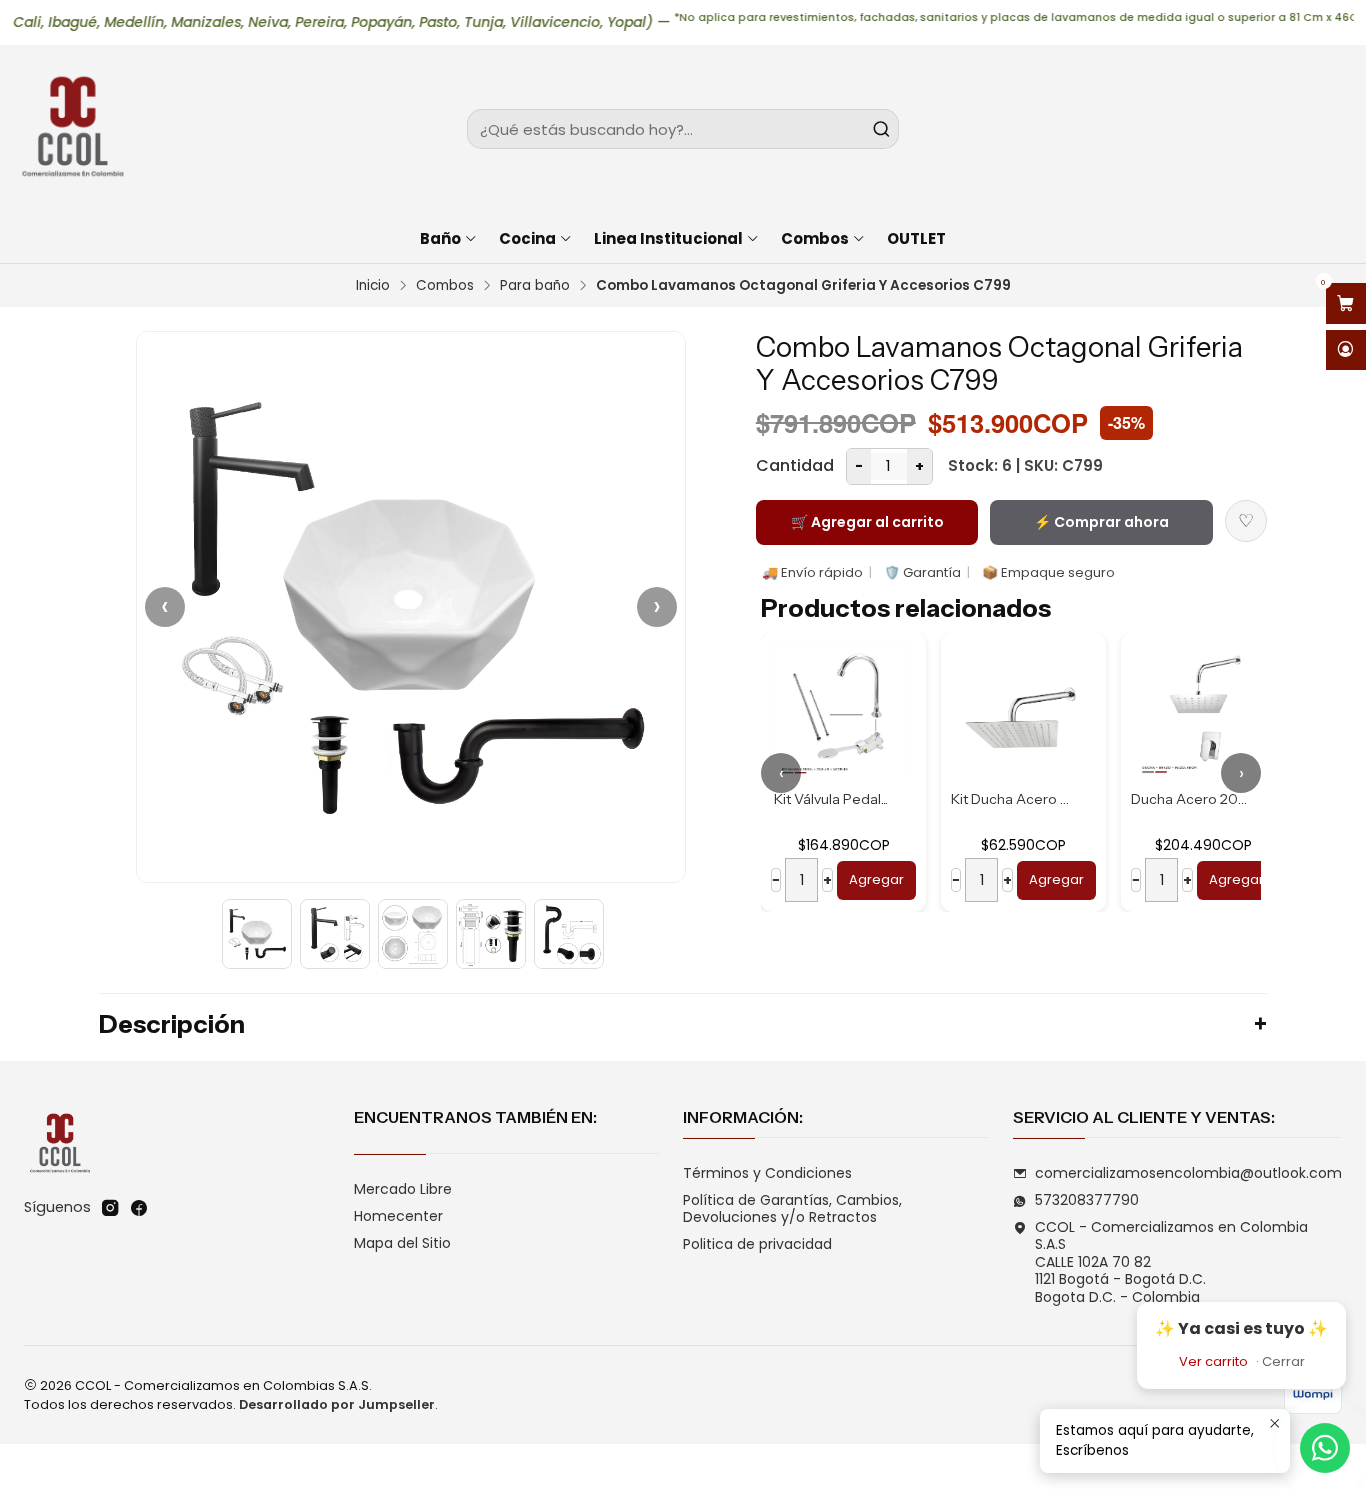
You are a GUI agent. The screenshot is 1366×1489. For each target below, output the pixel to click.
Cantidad (795, 465)
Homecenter (398, 1216)
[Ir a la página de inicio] (72, 129)
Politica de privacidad (757, 1244)
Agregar (876, 879)
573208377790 (1087, 1200)
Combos (445, 286)
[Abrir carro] (1346, 303)
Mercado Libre (403, 1189)
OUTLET (916, 238)
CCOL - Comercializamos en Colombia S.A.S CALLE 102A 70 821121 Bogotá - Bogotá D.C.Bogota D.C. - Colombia (1171, 1262)
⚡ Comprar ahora (1101, 522)
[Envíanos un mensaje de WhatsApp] (1325, 1448)
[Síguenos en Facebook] (139, 1208)
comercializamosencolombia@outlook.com (1188, 1173)
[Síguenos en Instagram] (110, 1208)
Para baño (535, 286)
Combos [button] (815, 238)
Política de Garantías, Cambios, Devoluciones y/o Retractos (792, 1209)
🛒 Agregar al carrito (867, 522)
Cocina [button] (527, 238)
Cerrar (1283, 1361)
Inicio (373, 286)
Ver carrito (1213, 1361)
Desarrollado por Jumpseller (337, 1404)
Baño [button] (440, 238)
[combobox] (682, 129)
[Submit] (882, 129)
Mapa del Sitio (402, 1243)
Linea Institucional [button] (668, 238)
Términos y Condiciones (767, 1173)
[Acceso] (1346, 350)
